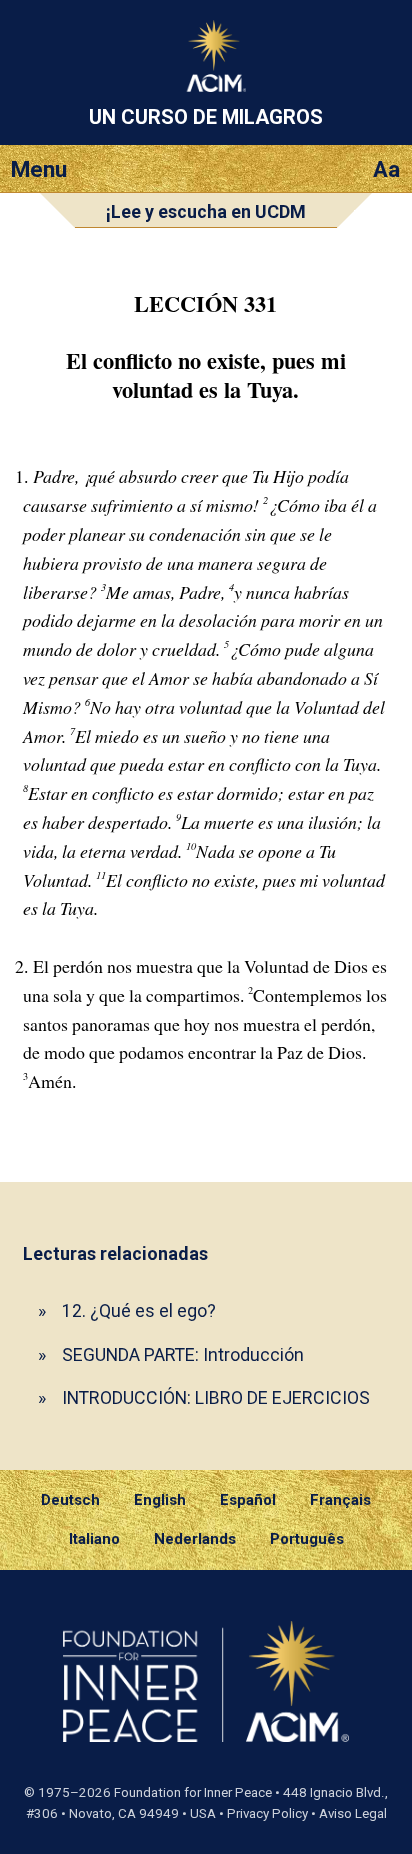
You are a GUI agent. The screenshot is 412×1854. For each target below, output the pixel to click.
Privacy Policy (267, 1813)
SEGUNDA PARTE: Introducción (183, 1354)
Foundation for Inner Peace (193, 1792)
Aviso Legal (353, 1813)
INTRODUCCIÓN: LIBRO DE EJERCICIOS (216, 1397)
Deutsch (70, 1500)
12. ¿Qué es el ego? (139, 1310)
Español (248, 1500)
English (160, 1500)
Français (340, 1500)
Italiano (94, 1539)
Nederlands (195, 1539)
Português (307, 1539)
